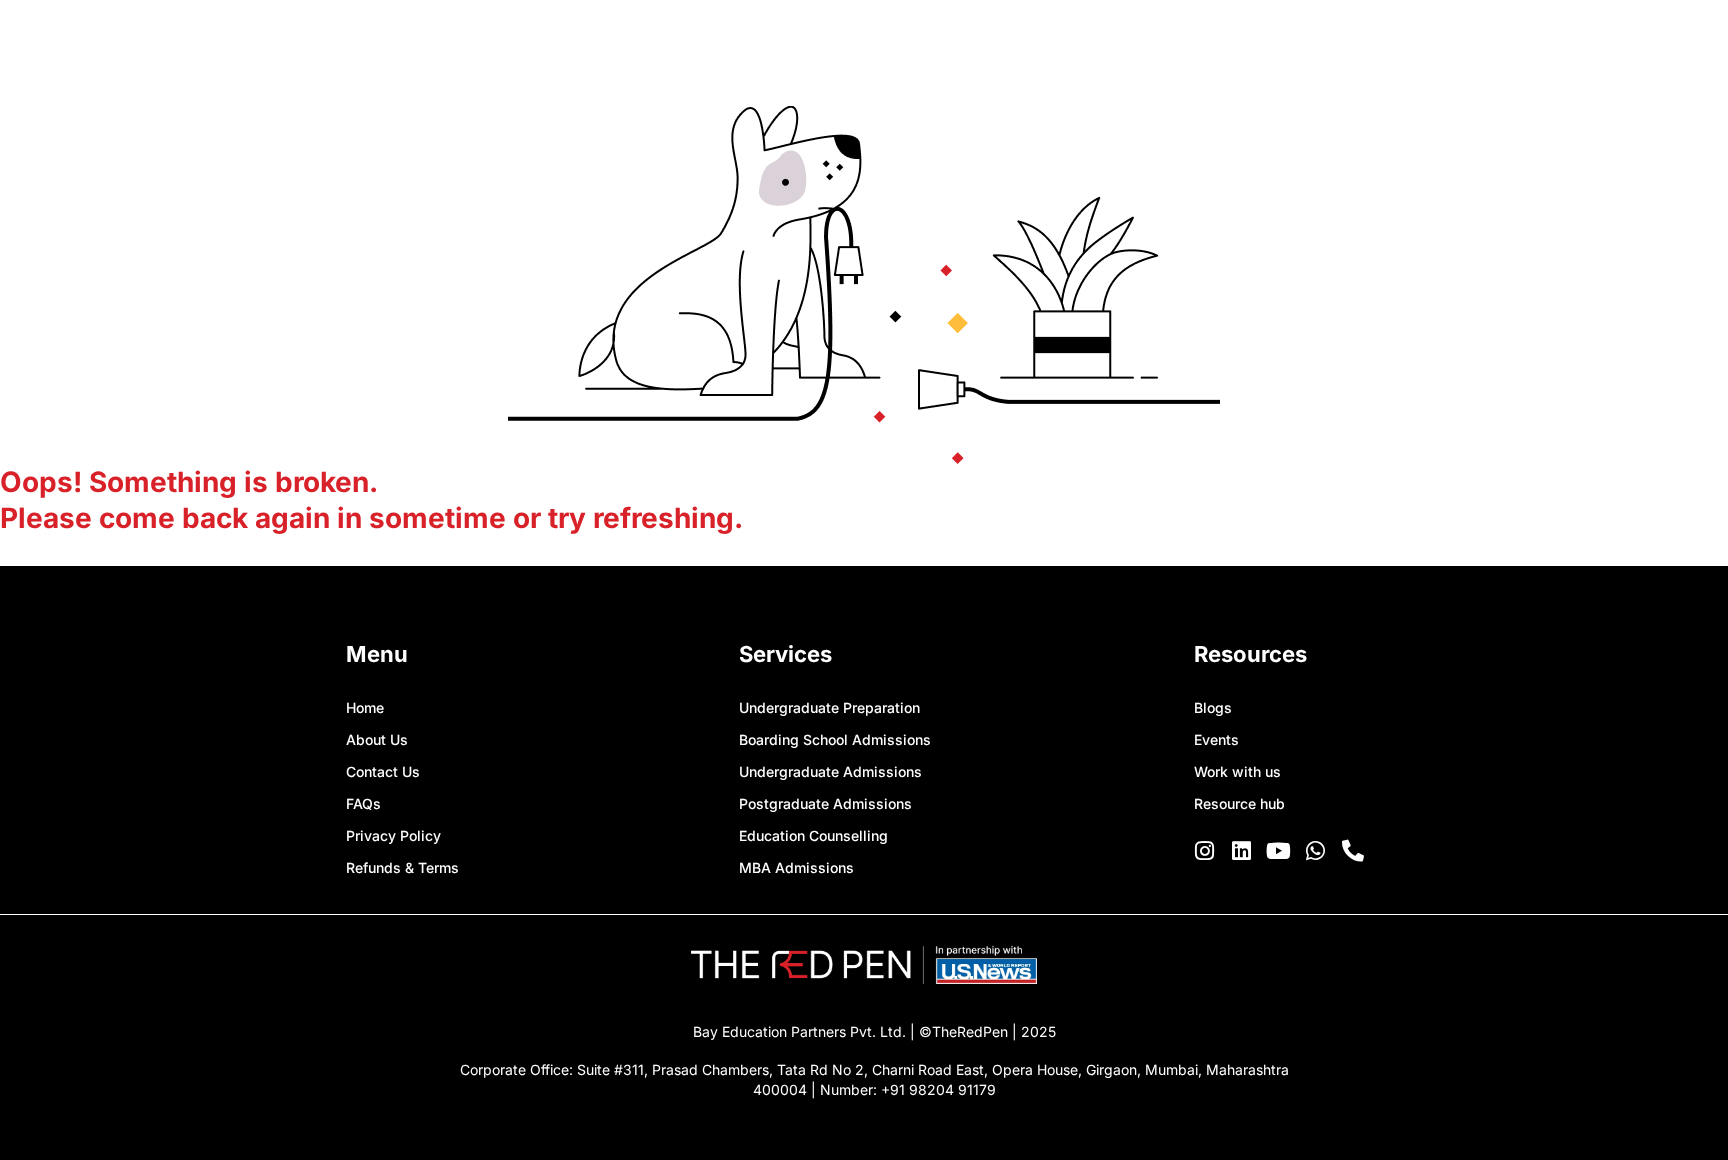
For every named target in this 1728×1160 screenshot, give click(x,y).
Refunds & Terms (402, 867)
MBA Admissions (796, 867)
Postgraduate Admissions (825, 803)
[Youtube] (1279, 851)
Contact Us (383, 771)
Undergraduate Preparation (829, 707)
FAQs (363, 803)
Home (365, 707)
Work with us (1237, 771)
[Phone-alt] (1353, 851)
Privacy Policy (393, 835)
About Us (377, 739)
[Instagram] (1205, 851)
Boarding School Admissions (835, 739)
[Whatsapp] (1316, 851)
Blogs (1213, 707)
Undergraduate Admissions (830, 771)
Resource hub (1239, 803)
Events (1216, 739)
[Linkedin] (1242, 851)
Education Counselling (813, 835)
